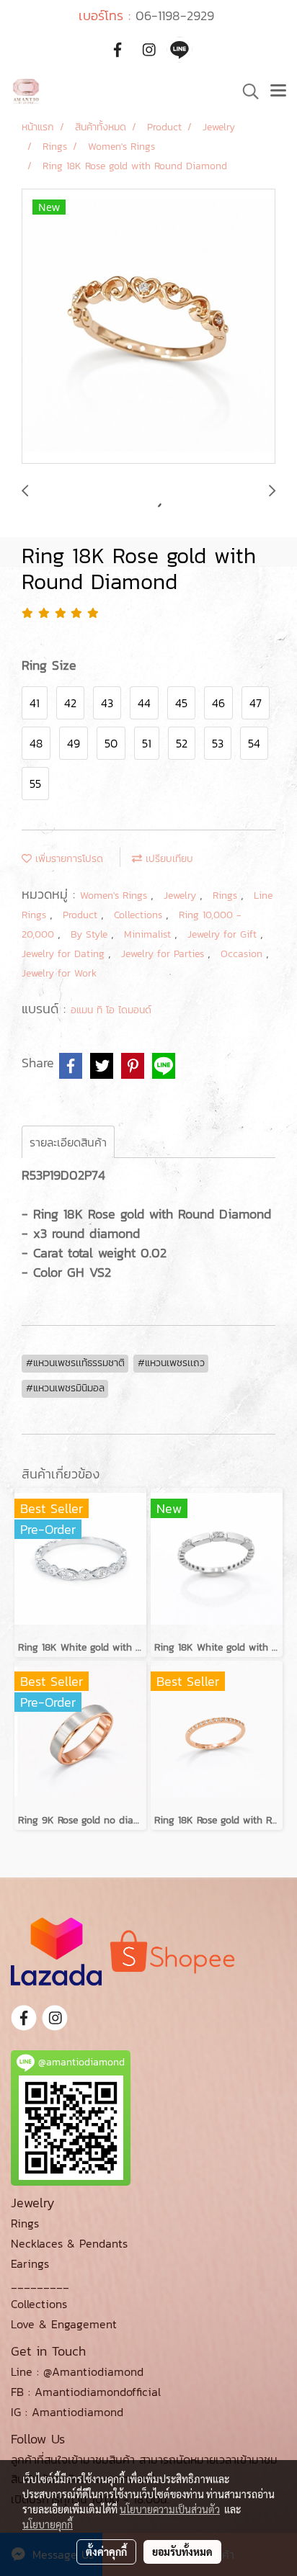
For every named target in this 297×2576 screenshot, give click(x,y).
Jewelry (182, 896)
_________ (40, 2284)
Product (82, 915)
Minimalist (149, 934)
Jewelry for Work (59, 973)
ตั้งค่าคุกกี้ (106, 2552)
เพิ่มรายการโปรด (67, 859)
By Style (91, 934)
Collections (140, 915)
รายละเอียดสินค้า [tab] (68, 1142)
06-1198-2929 (175, 15)
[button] (246, 91)
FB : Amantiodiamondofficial (86, 2392)
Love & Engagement (64, 2324)
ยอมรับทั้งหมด (182, 2552)
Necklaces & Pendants (69, 2243)
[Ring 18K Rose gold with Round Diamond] (148, 327)
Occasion (243, 954)
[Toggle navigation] (278, 91)
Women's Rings (115, 896)
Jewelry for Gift (224, 934)
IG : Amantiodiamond (67, 2412)
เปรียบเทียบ (168, 859)
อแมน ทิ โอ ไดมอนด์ (111, 1010)
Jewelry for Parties (164, 954)
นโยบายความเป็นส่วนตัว (170, 2509)
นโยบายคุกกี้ (48, 2524)
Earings (30, 2263)
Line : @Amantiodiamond (77, 2371)
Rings (227, 896)
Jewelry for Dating (65, 954)
